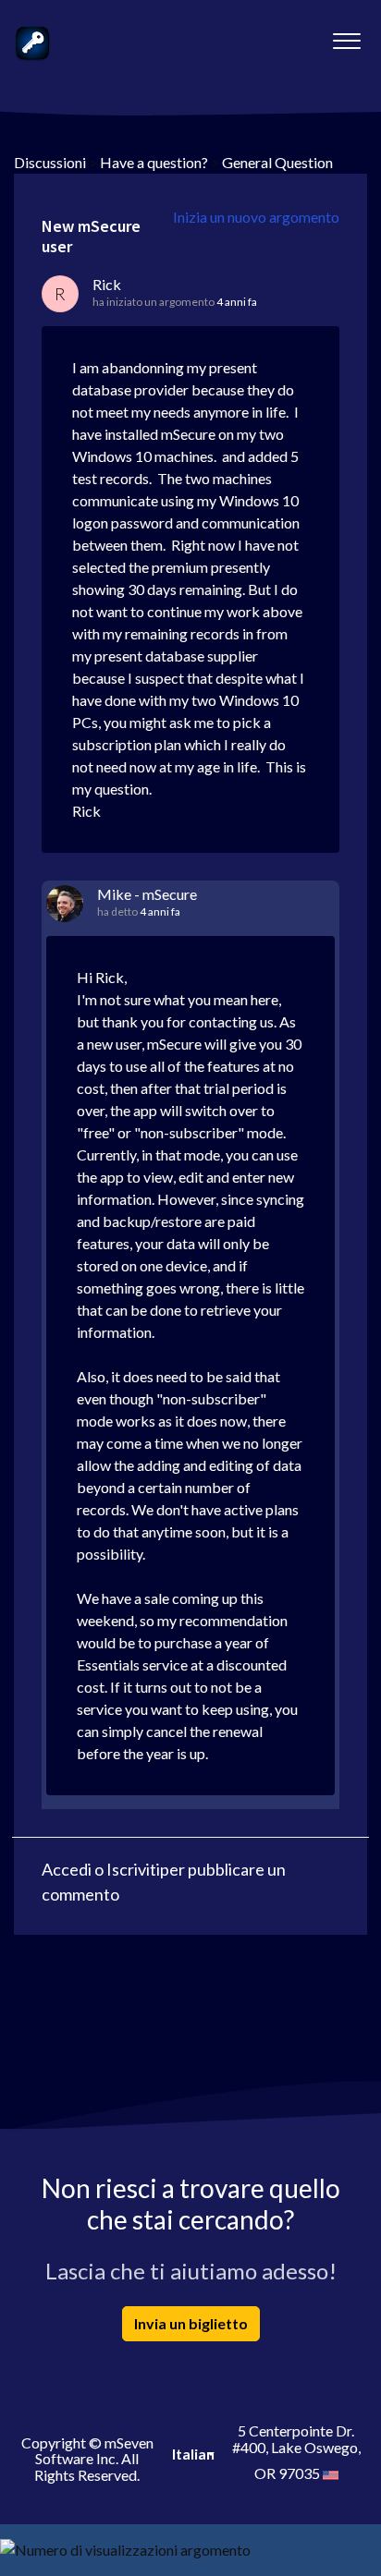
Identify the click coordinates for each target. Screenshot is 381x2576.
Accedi (67, 1869)
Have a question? (154, 162)
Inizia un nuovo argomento (256, 217)
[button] (346, 36)
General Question (277, 162)
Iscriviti (133, 1869)
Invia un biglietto (191, 2323)
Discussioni (50, 162)
